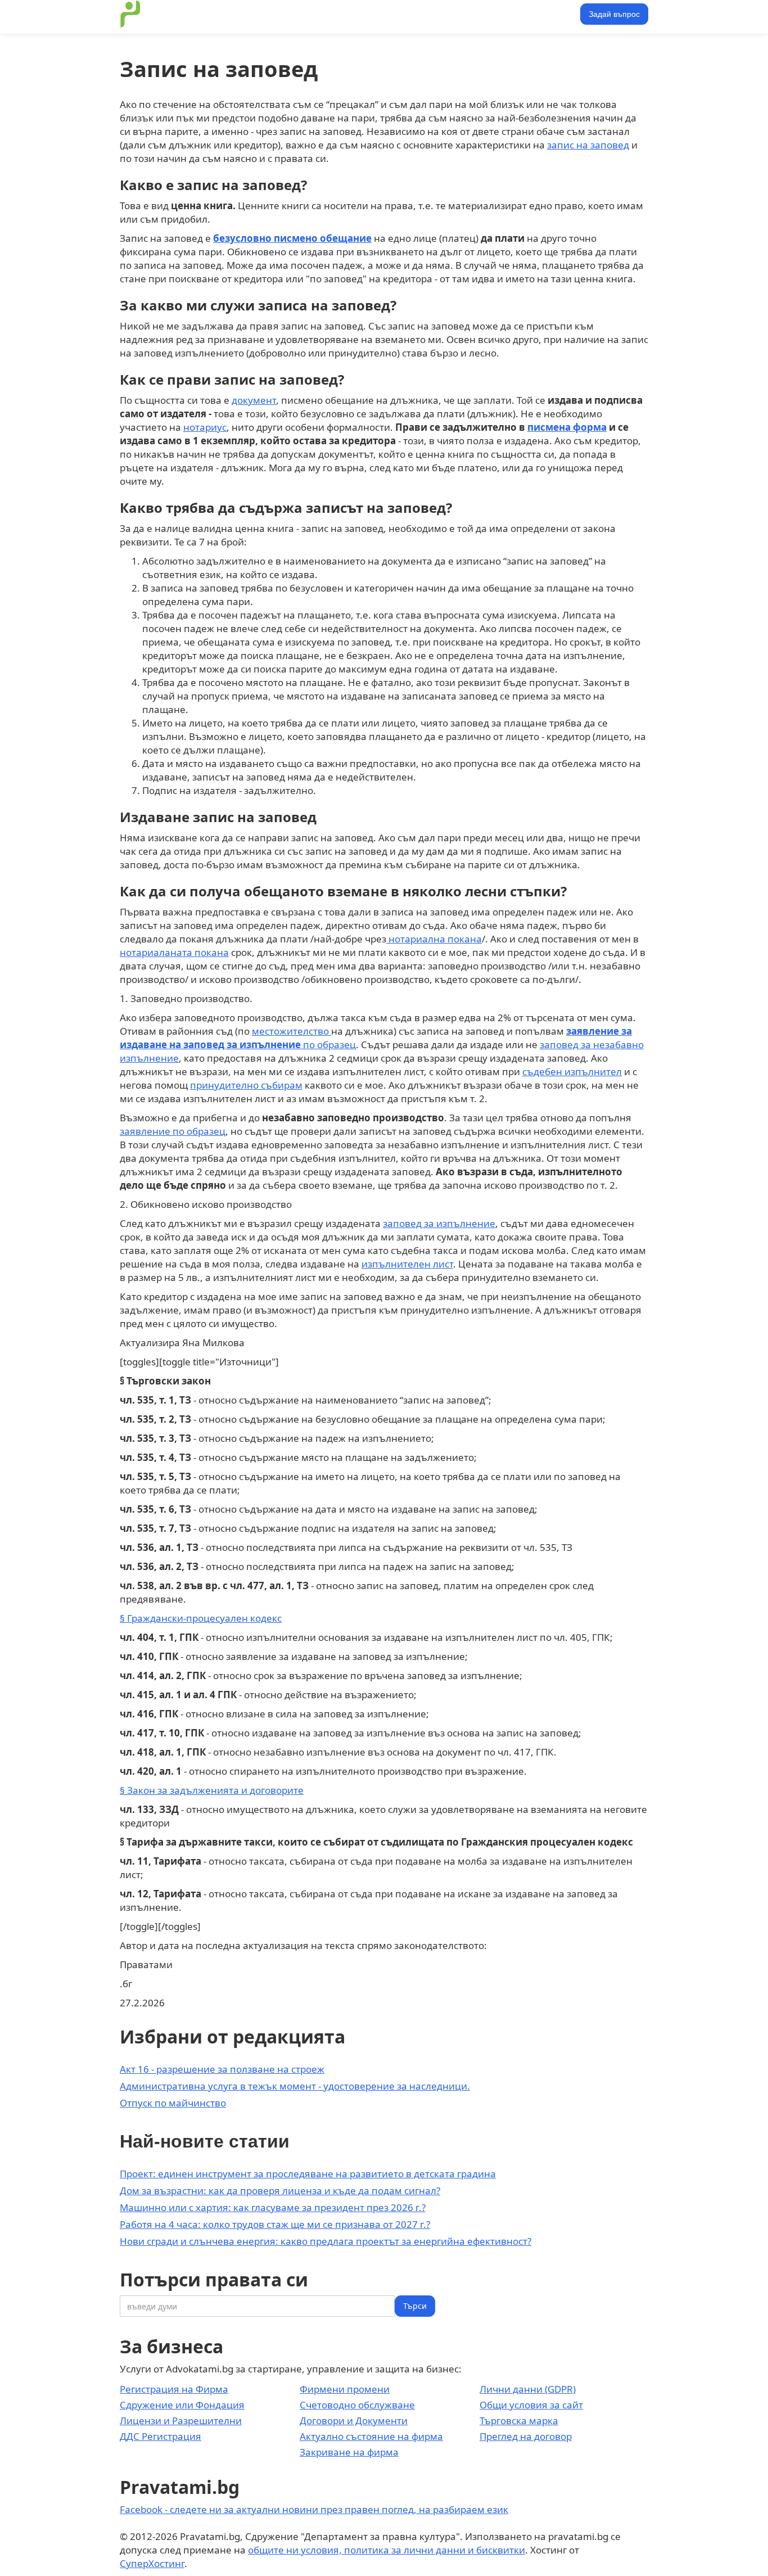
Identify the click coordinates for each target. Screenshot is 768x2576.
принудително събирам (246, 1085)
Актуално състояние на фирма (371, 2436)
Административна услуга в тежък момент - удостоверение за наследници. (295, 2086)
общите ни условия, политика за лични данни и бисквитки (387, 2550)
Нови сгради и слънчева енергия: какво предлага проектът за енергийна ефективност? (326, 2241)
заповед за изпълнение (439, 1223)
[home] (130, 14)
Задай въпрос (614, 14)
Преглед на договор (526, 2436)
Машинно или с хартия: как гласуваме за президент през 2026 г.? (273, 2207)
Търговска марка (519, 2421)
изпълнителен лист (407, 1264)
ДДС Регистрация (161, 2436)
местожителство (292, 1031)
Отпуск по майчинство (173, 2103)
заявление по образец (173, 1131)
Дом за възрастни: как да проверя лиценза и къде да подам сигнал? (280, 2191)
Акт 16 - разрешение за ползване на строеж (222, 2069)
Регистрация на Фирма (174, 2389)
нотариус (205, 427)
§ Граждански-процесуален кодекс (201, 1618)
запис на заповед (588, 145)
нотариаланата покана (174, 952)
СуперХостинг (152, 2563)
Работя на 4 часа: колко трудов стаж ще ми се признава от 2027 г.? (275, 2224)
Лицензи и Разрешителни (181, 2421)
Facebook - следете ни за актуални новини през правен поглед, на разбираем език (314, 2509)
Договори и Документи (354, 2421)
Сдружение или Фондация (182, 2405)
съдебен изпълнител (572, 1072)
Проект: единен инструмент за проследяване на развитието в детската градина (308, 2174)
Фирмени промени (345, 2389)
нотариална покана (434, 939)
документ (254, 400)
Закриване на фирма (349, 2452)
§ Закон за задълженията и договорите (212, 1790)
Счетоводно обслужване (357, 2405)
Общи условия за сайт (531, 2405)
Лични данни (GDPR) (528, 2389)
